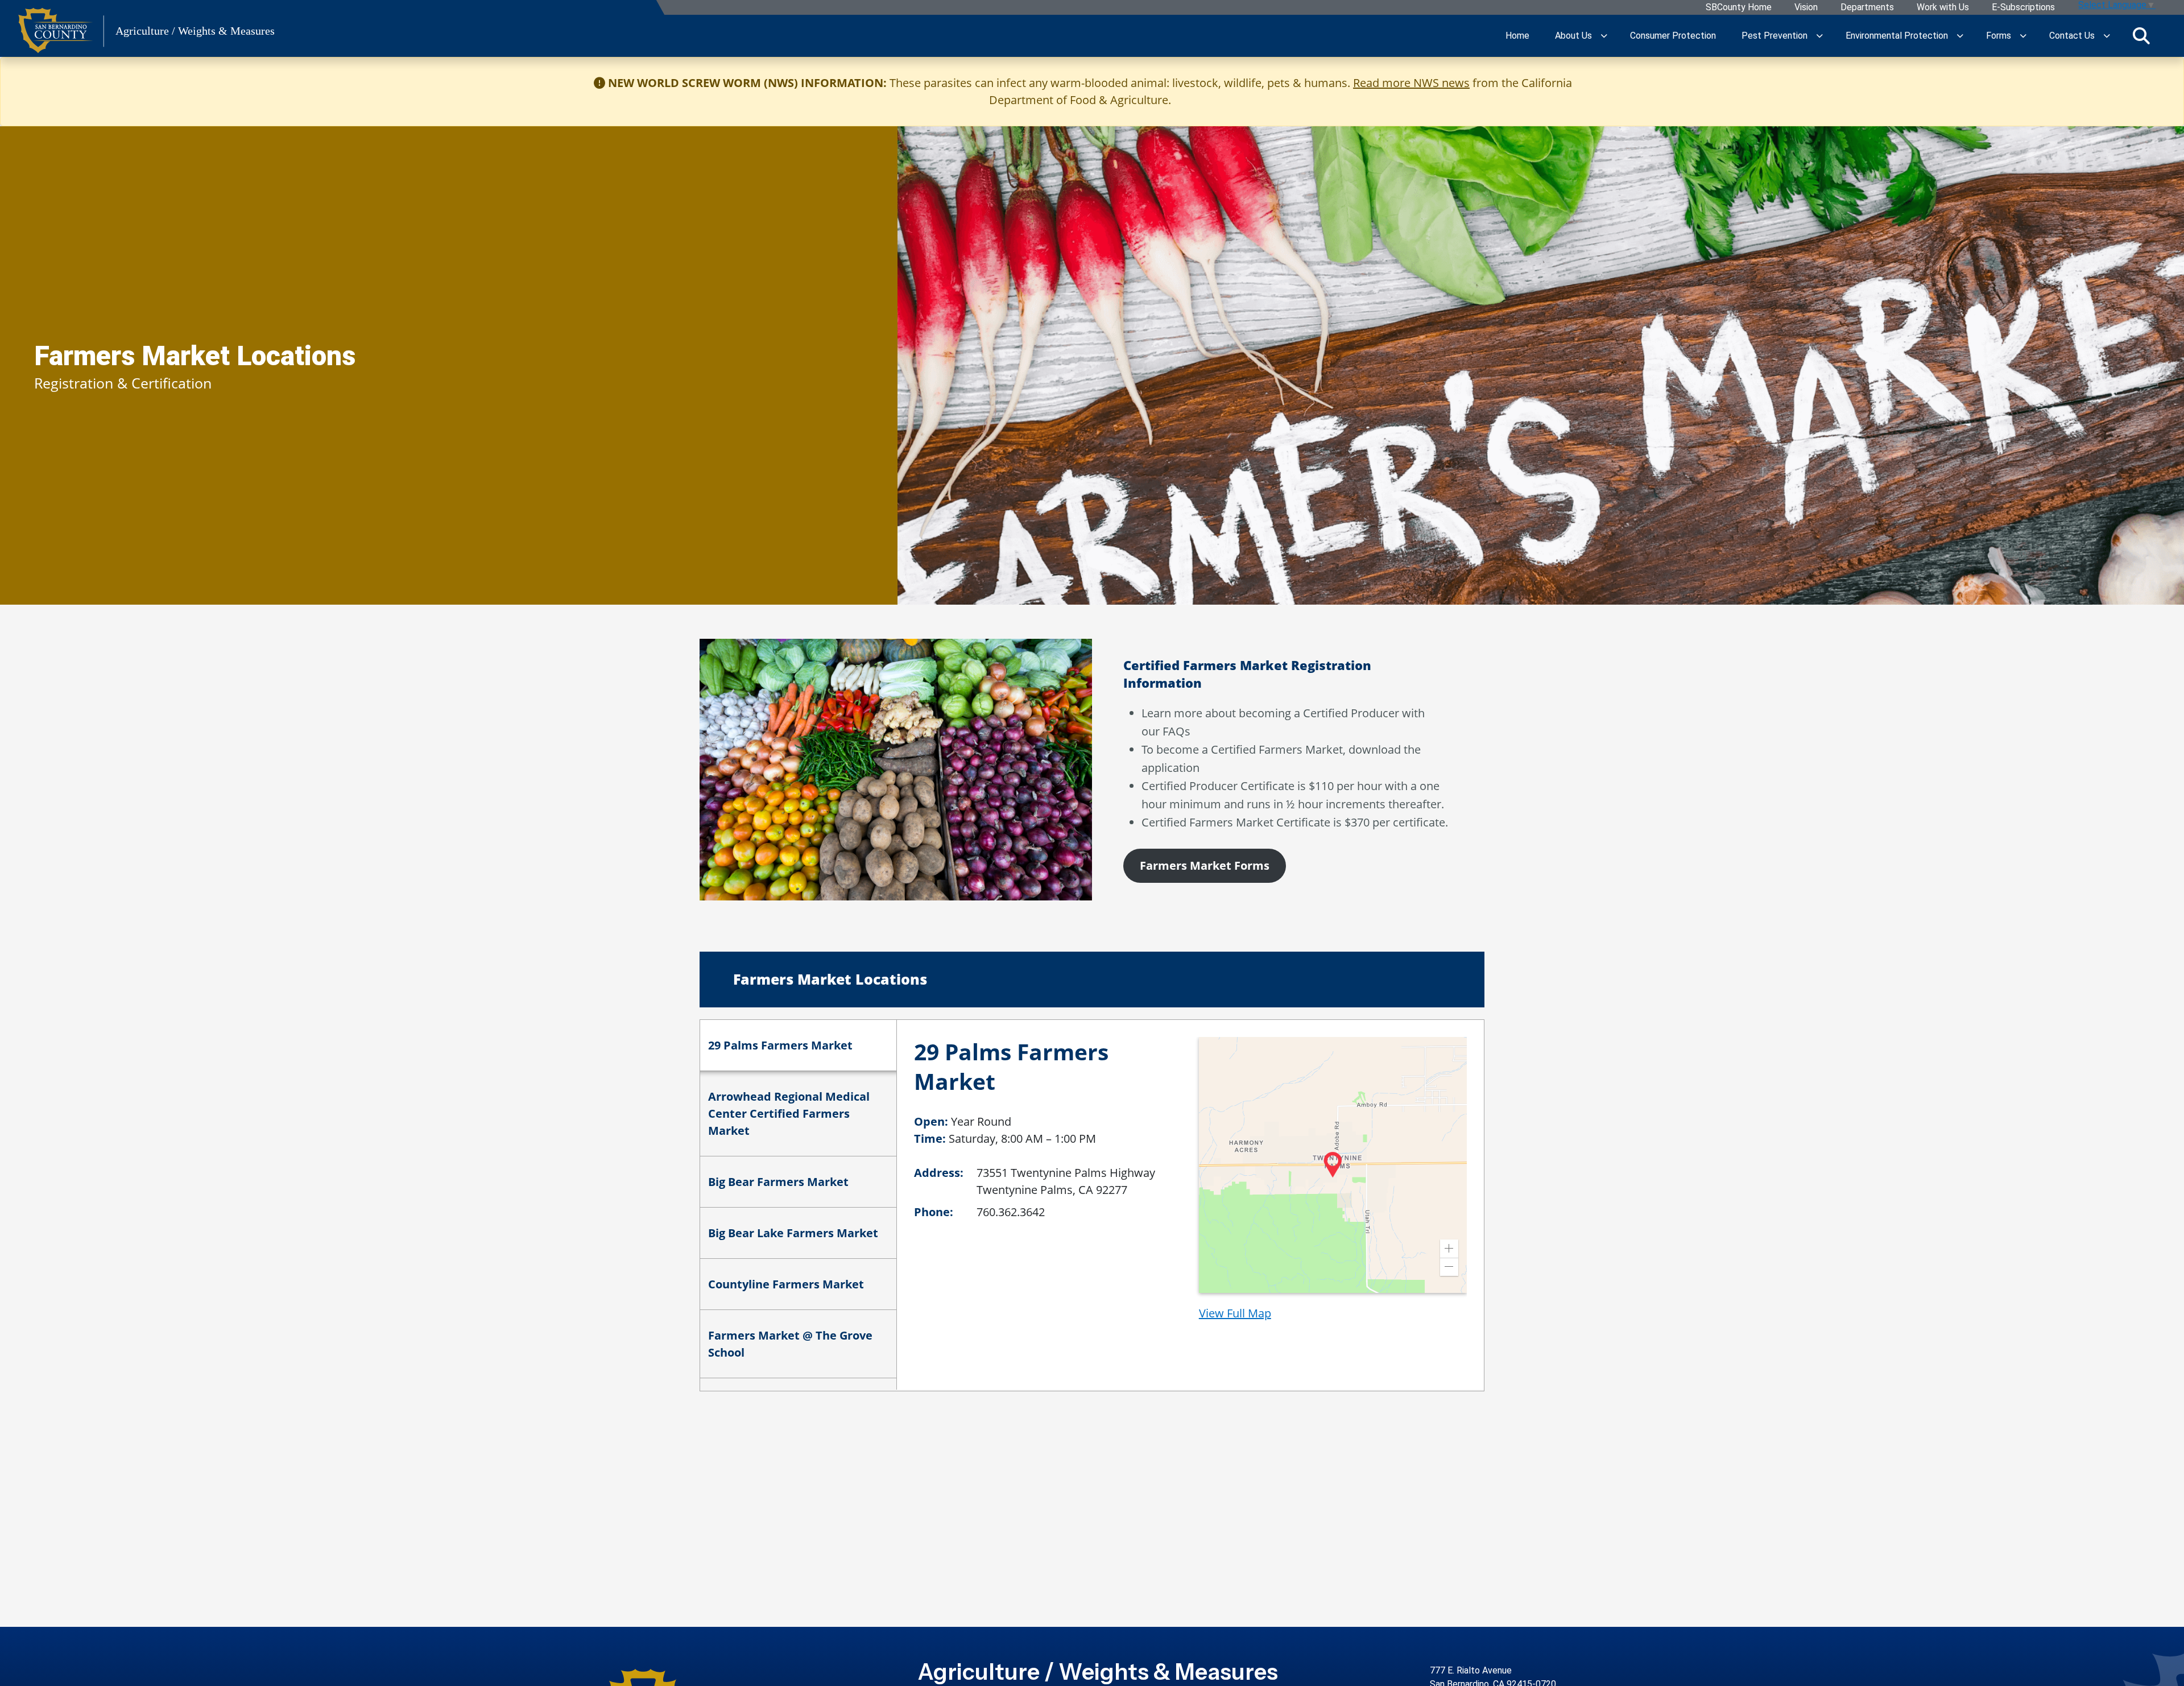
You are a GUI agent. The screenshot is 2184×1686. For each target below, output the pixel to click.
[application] (1333, 1165)
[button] (1449, 1249)
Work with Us (1943, 8)
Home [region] (1517, 36)
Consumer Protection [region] (1673, 36)
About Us (1573, 36)
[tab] (798, 1046)
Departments (1867, 8)
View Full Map (1235, 1313)
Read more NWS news (1411, 83)
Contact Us (2072, 36)
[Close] (2158, 83)
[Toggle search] (2141, 36)
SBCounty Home (1739, 8)
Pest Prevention (1774, 36)
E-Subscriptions (2023, 8)
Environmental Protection (1897, 36)
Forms (1999, 36)
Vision (1806, 8)
